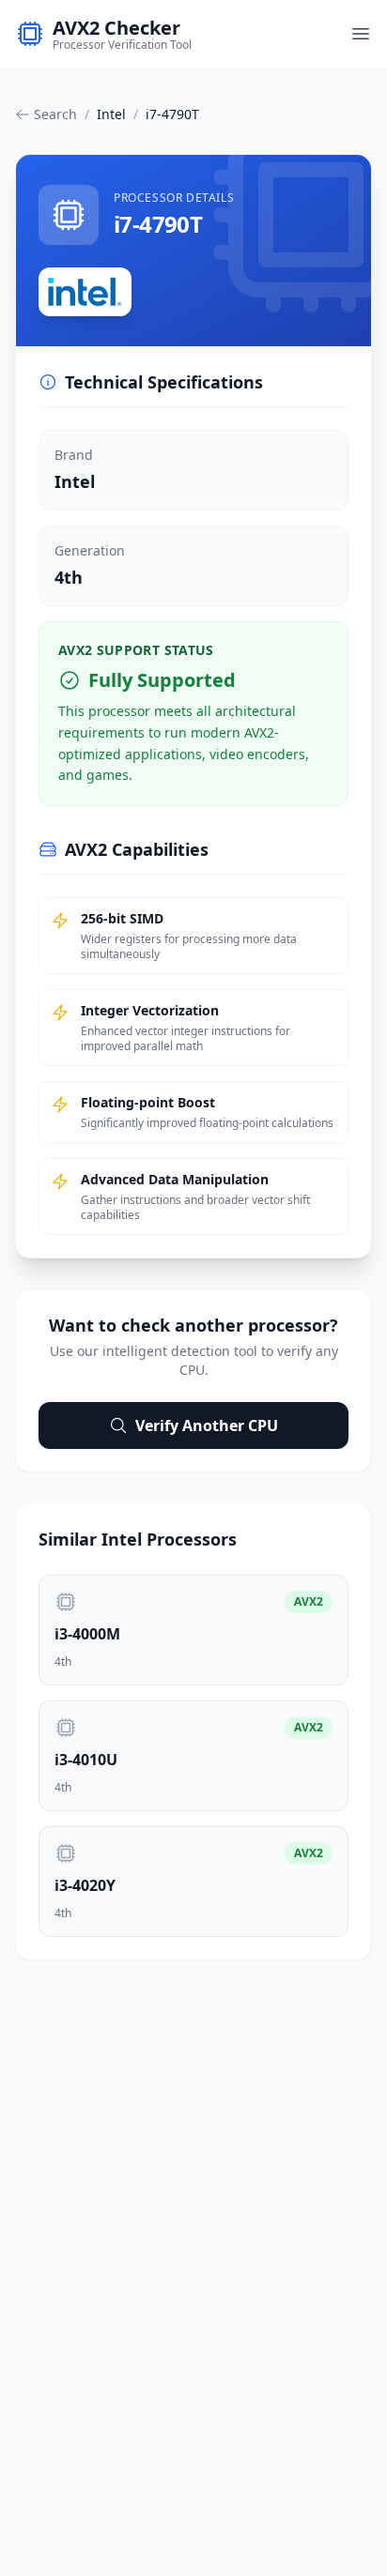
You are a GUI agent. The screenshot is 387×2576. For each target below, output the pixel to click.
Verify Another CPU (207, 1425)
